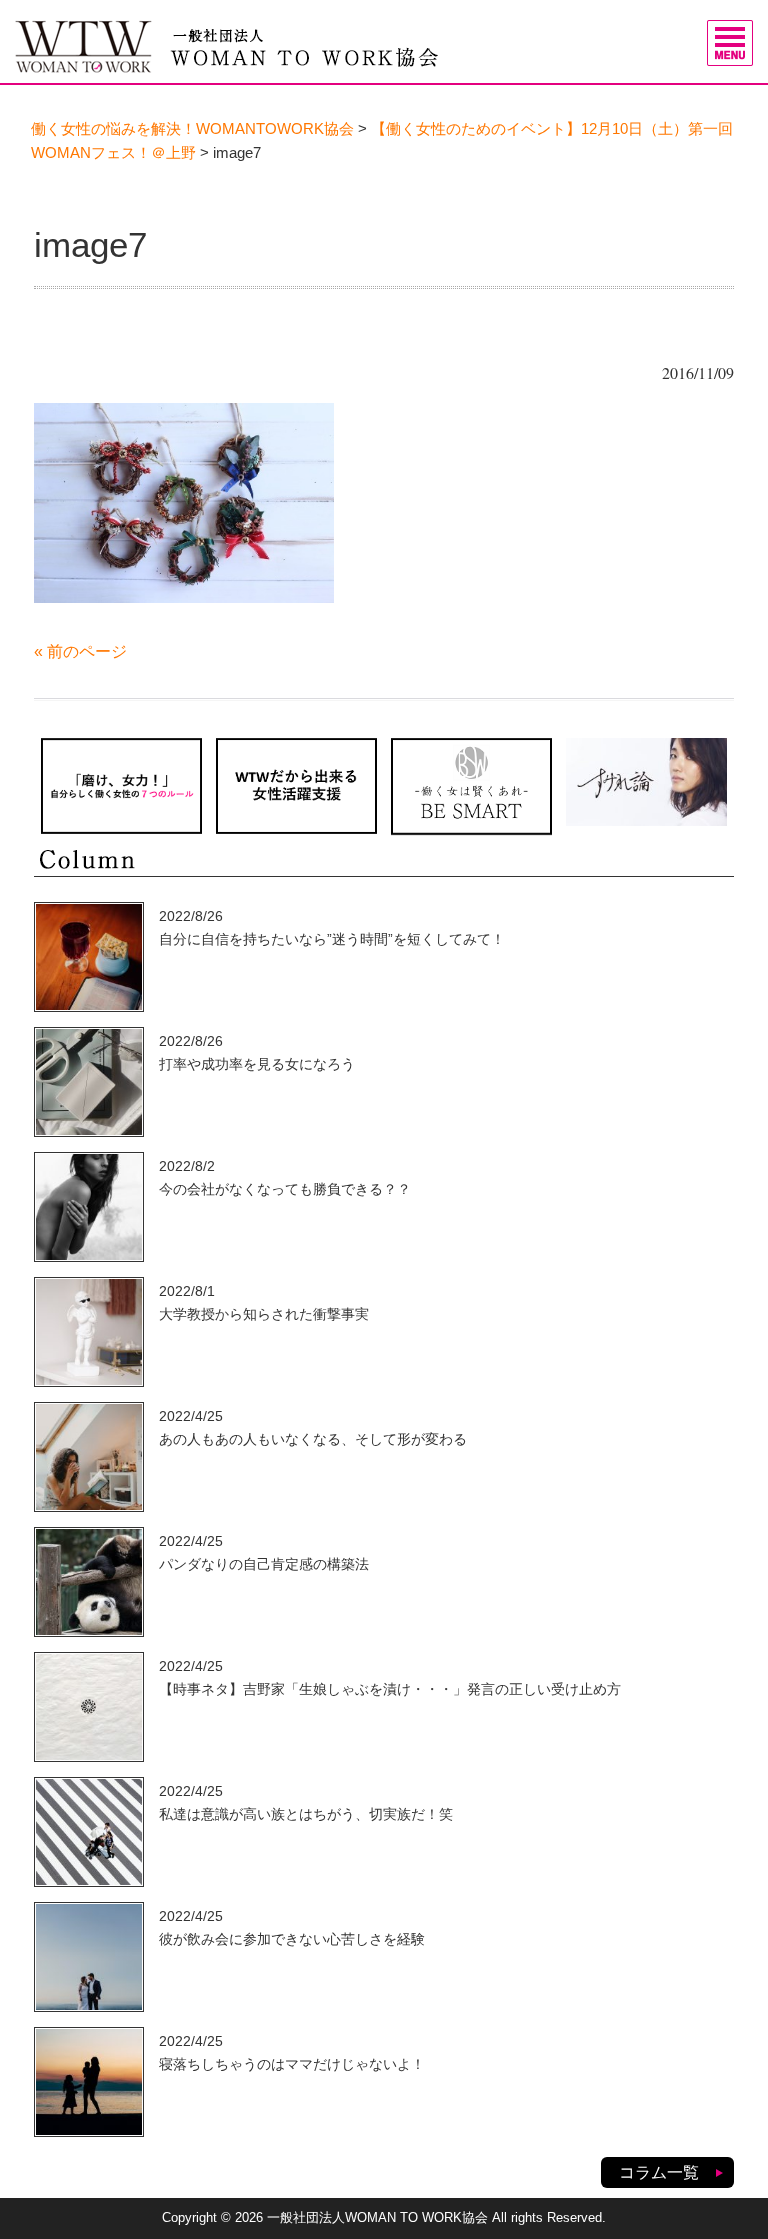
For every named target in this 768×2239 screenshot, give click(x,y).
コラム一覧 (659, 2172)
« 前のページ (80, 651)
